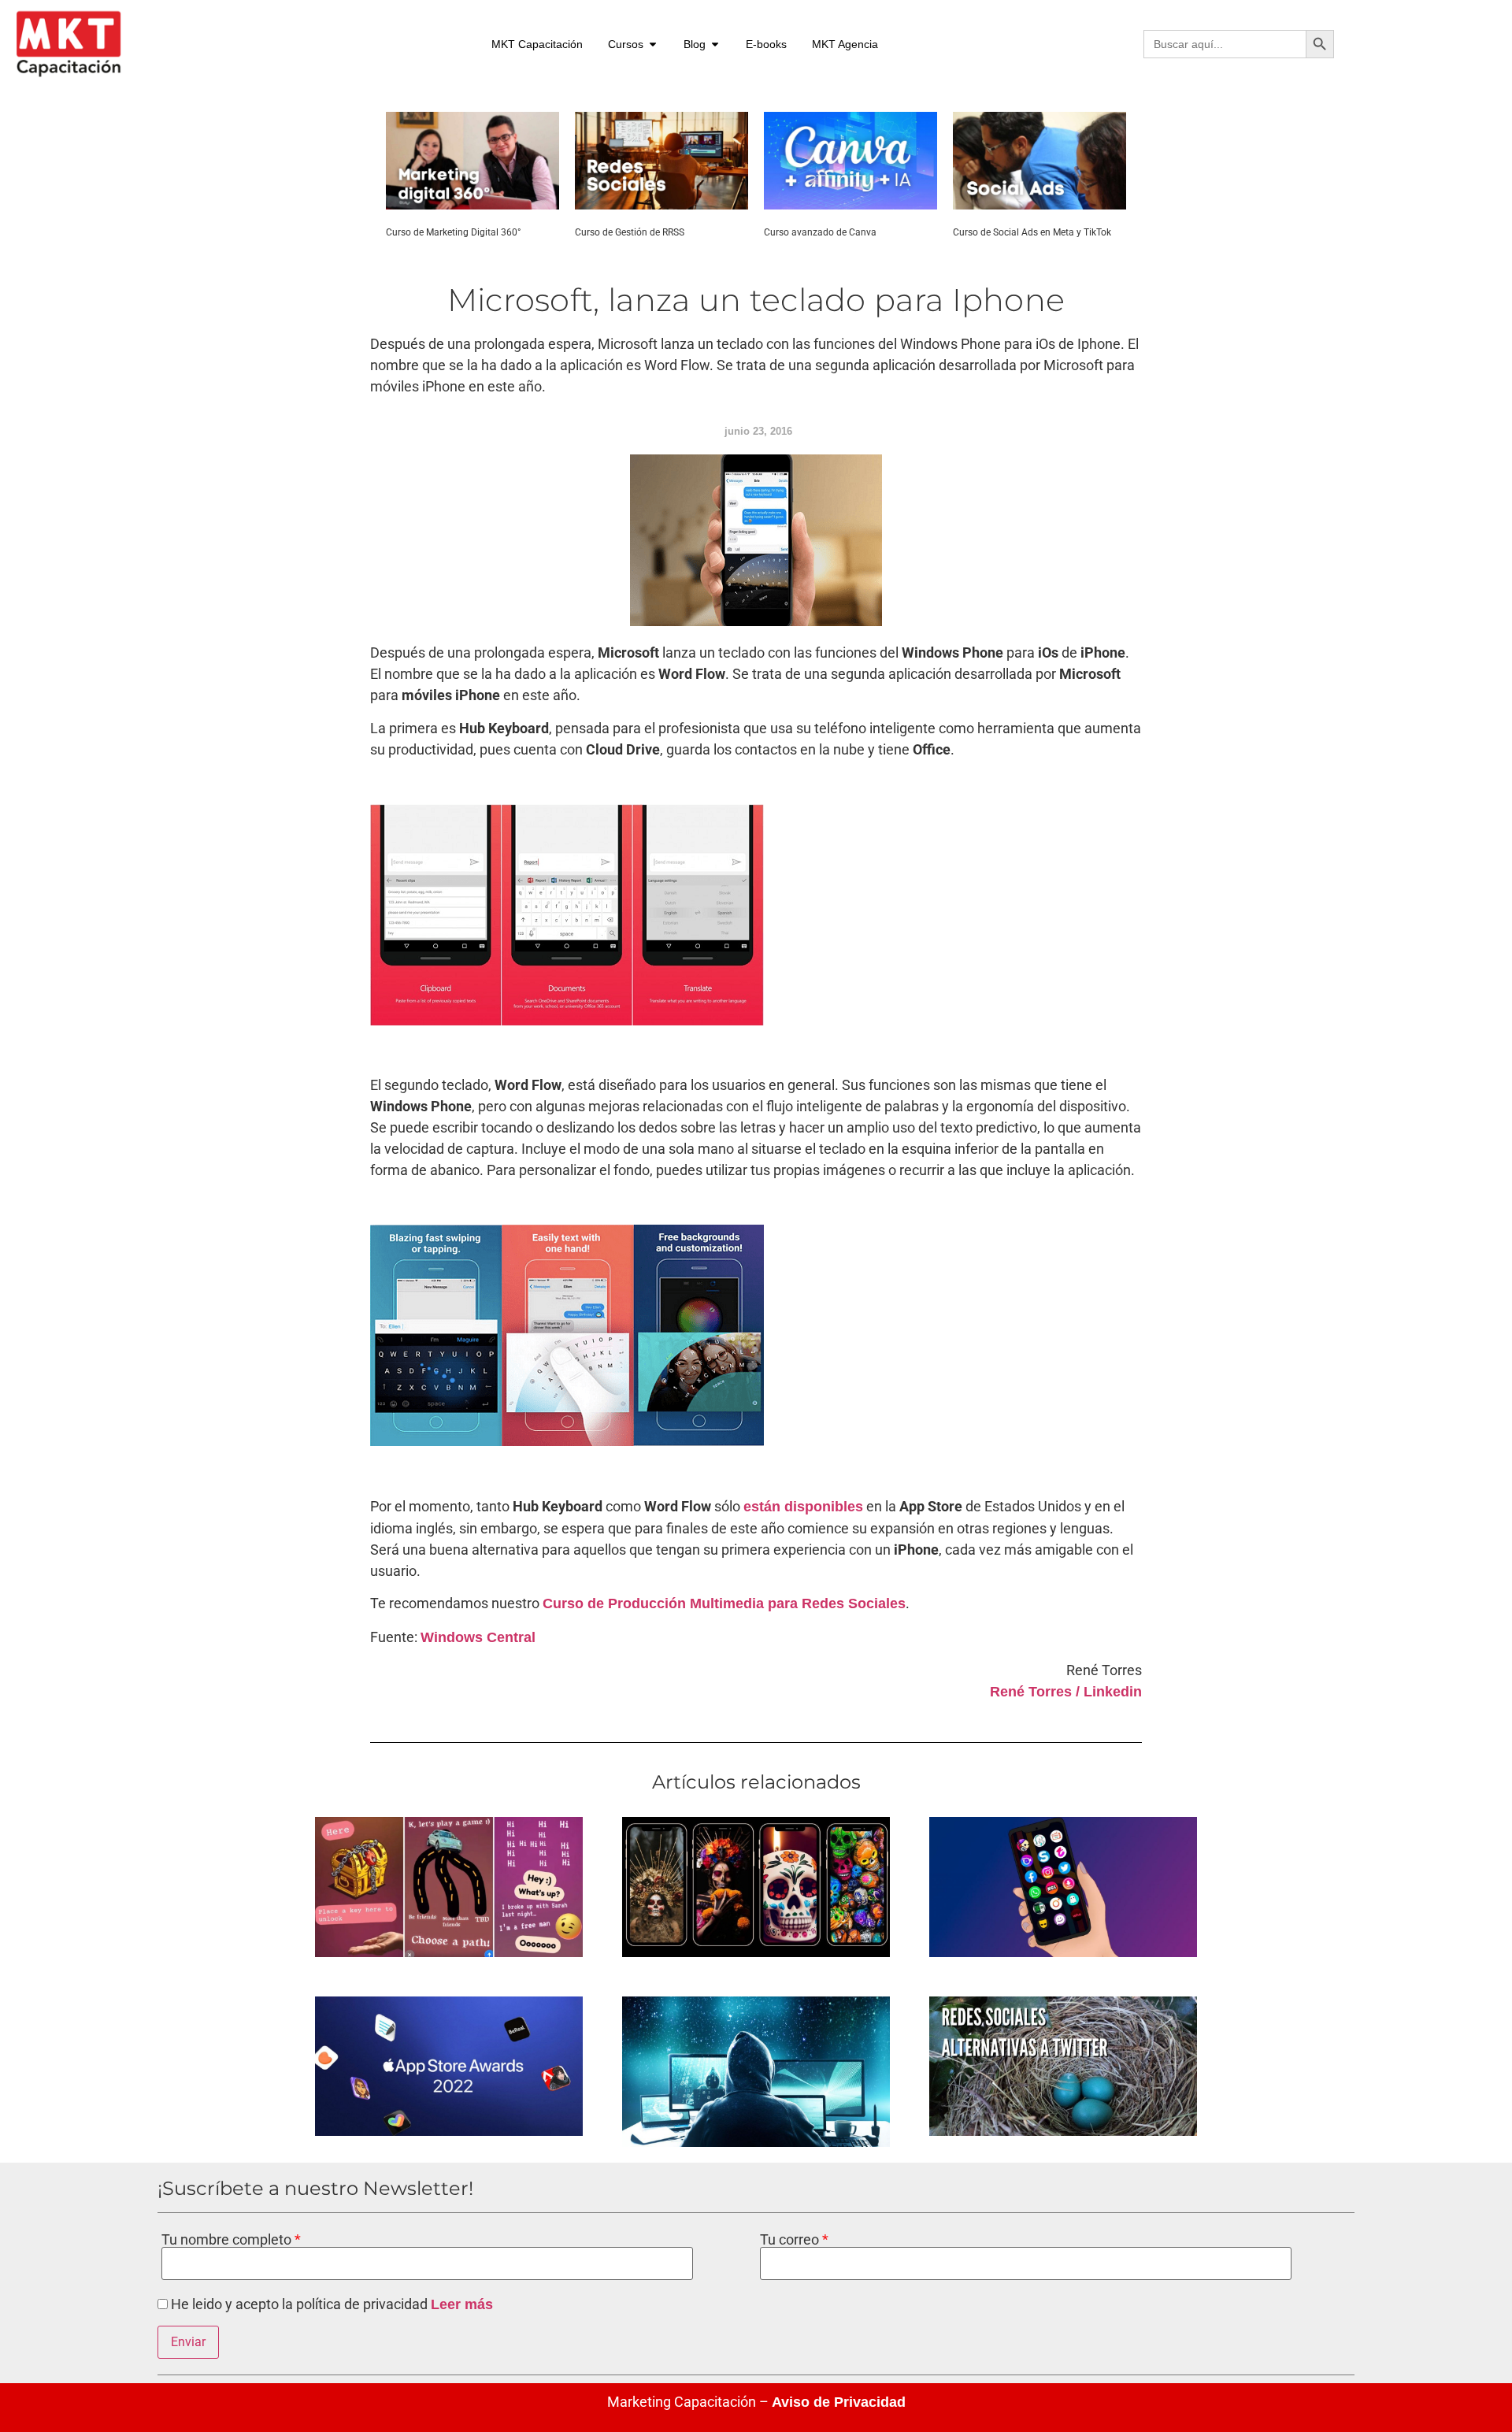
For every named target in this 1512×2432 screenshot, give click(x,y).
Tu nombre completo (228, 2240)
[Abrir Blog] (715, 44)
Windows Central (478, 1637)
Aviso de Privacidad (839, 2402)
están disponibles (803, 1507)
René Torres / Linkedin (1066, 1692)
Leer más (462, 2304)
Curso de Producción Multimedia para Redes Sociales (724, 1603)
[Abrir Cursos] (653, 44)
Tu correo (791, 2240)
